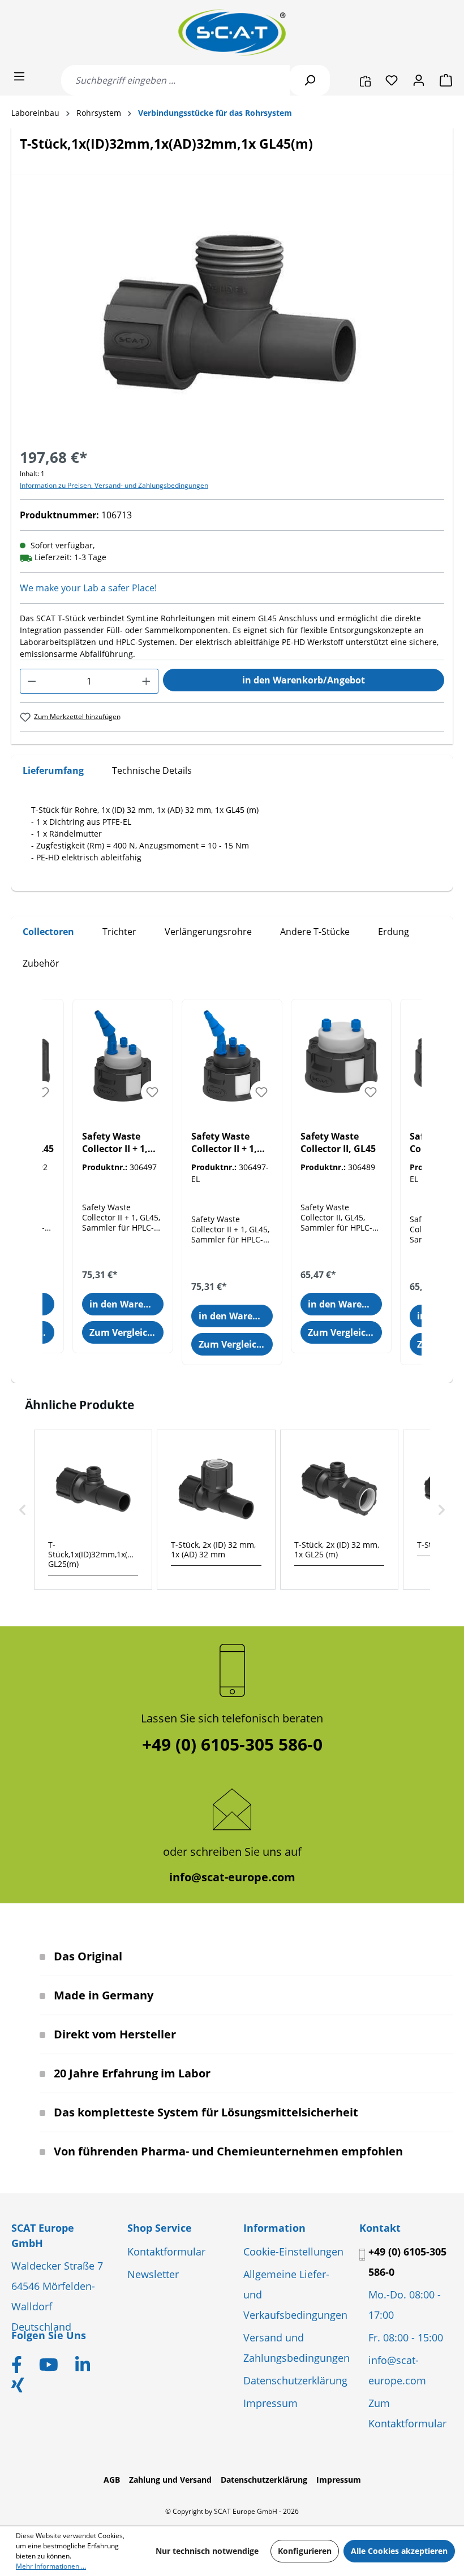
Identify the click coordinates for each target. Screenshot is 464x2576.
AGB (112, 2480)
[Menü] (19, 76)
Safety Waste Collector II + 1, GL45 (115, 1143)
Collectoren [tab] (48, 932)
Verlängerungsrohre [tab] (208, 932)
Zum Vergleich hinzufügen (126, 1332)
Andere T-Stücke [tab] (315, 932)
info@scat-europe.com (232, 1877)
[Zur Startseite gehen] (232, 33)
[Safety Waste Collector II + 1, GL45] (123, 1056)
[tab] (53, 771)
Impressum (270, 2403)
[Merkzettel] (392, 80)
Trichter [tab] (119, 932)
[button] (23, 1510)
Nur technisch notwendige (207, 2551)
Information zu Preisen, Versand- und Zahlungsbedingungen (114, 485)
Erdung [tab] (394, 932)
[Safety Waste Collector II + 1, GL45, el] (232, 1056)
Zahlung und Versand (170, 2480)
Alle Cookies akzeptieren (399, 2551)
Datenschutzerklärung (295, 2380)
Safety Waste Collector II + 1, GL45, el (224, 1143)
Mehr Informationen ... (51, 2566)
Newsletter (153, 2274)
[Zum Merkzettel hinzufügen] (43, 1092)
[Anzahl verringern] (32, 681)
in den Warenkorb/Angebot (304, 680)
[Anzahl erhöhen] (146, 681)
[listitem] (93, 1510)
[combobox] (175, 80)
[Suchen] (310, 80)
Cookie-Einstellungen (293, 2252)
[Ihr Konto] (419, 80)
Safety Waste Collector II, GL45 (338, 1142)
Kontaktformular (166, 2252)
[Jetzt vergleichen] (365, 80)
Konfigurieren (305, 2551)
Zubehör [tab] (41, 963)
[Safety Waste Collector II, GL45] (341, 1056)
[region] (232, 317)
